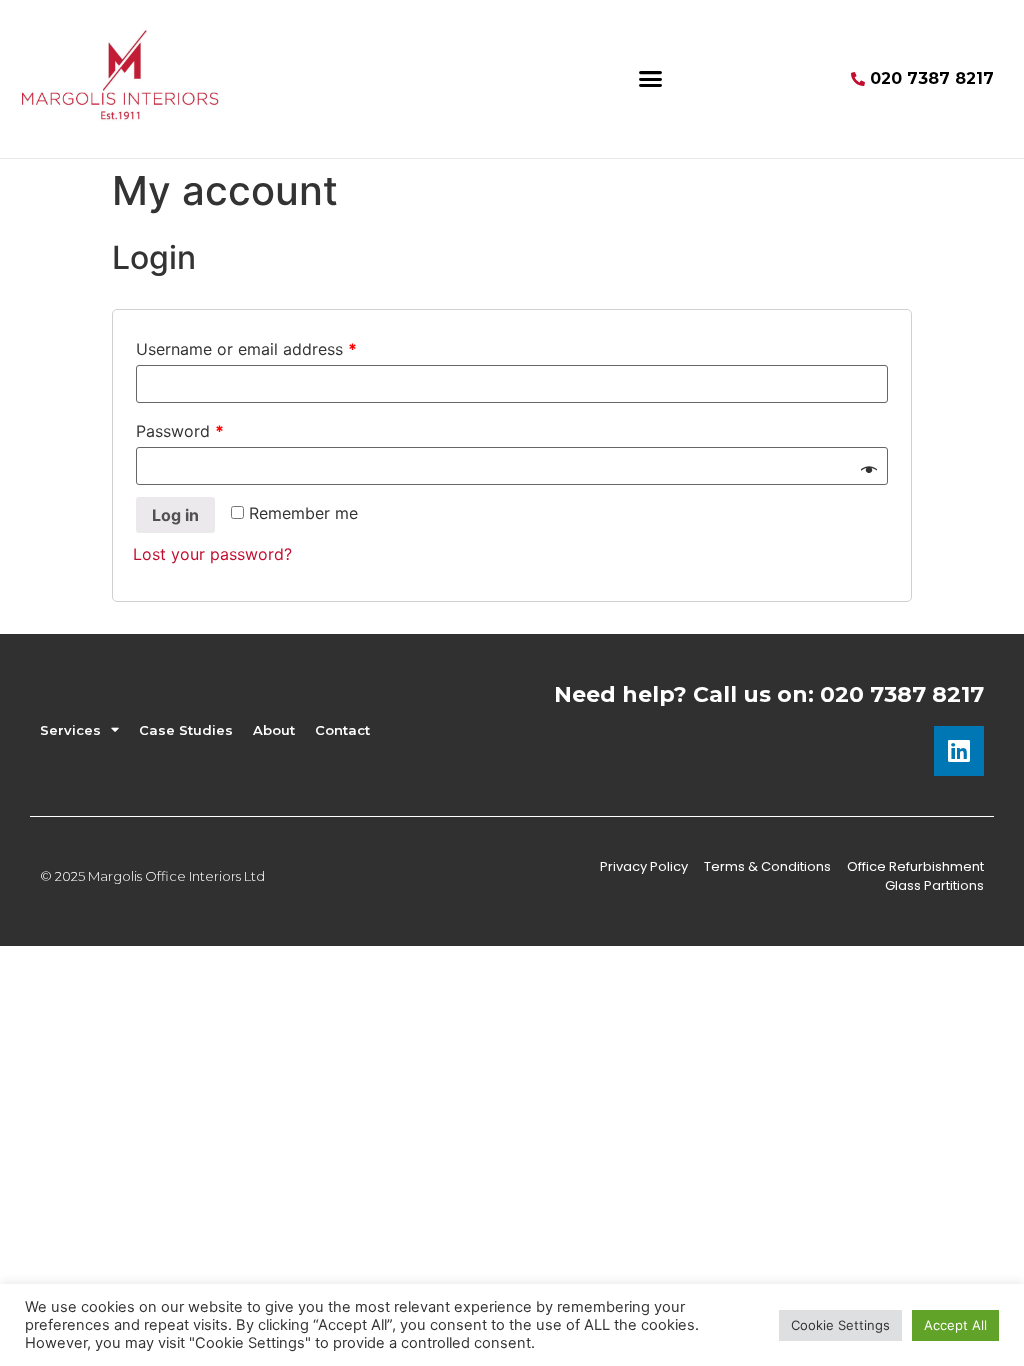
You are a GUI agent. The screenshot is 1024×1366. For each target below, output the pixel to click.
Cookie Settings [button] (840, 1325)
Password (180, 431)
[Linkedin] (959, 751)
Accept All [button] (955, 1325)
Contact (342, 730)
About (274, 730)
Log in (175, 515)
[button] (651, 79)
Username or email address (246, 349)
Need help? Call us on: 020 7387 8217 (769, 694)
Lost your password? (212, 554)
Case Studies (186, 730)
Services (70, 730)
